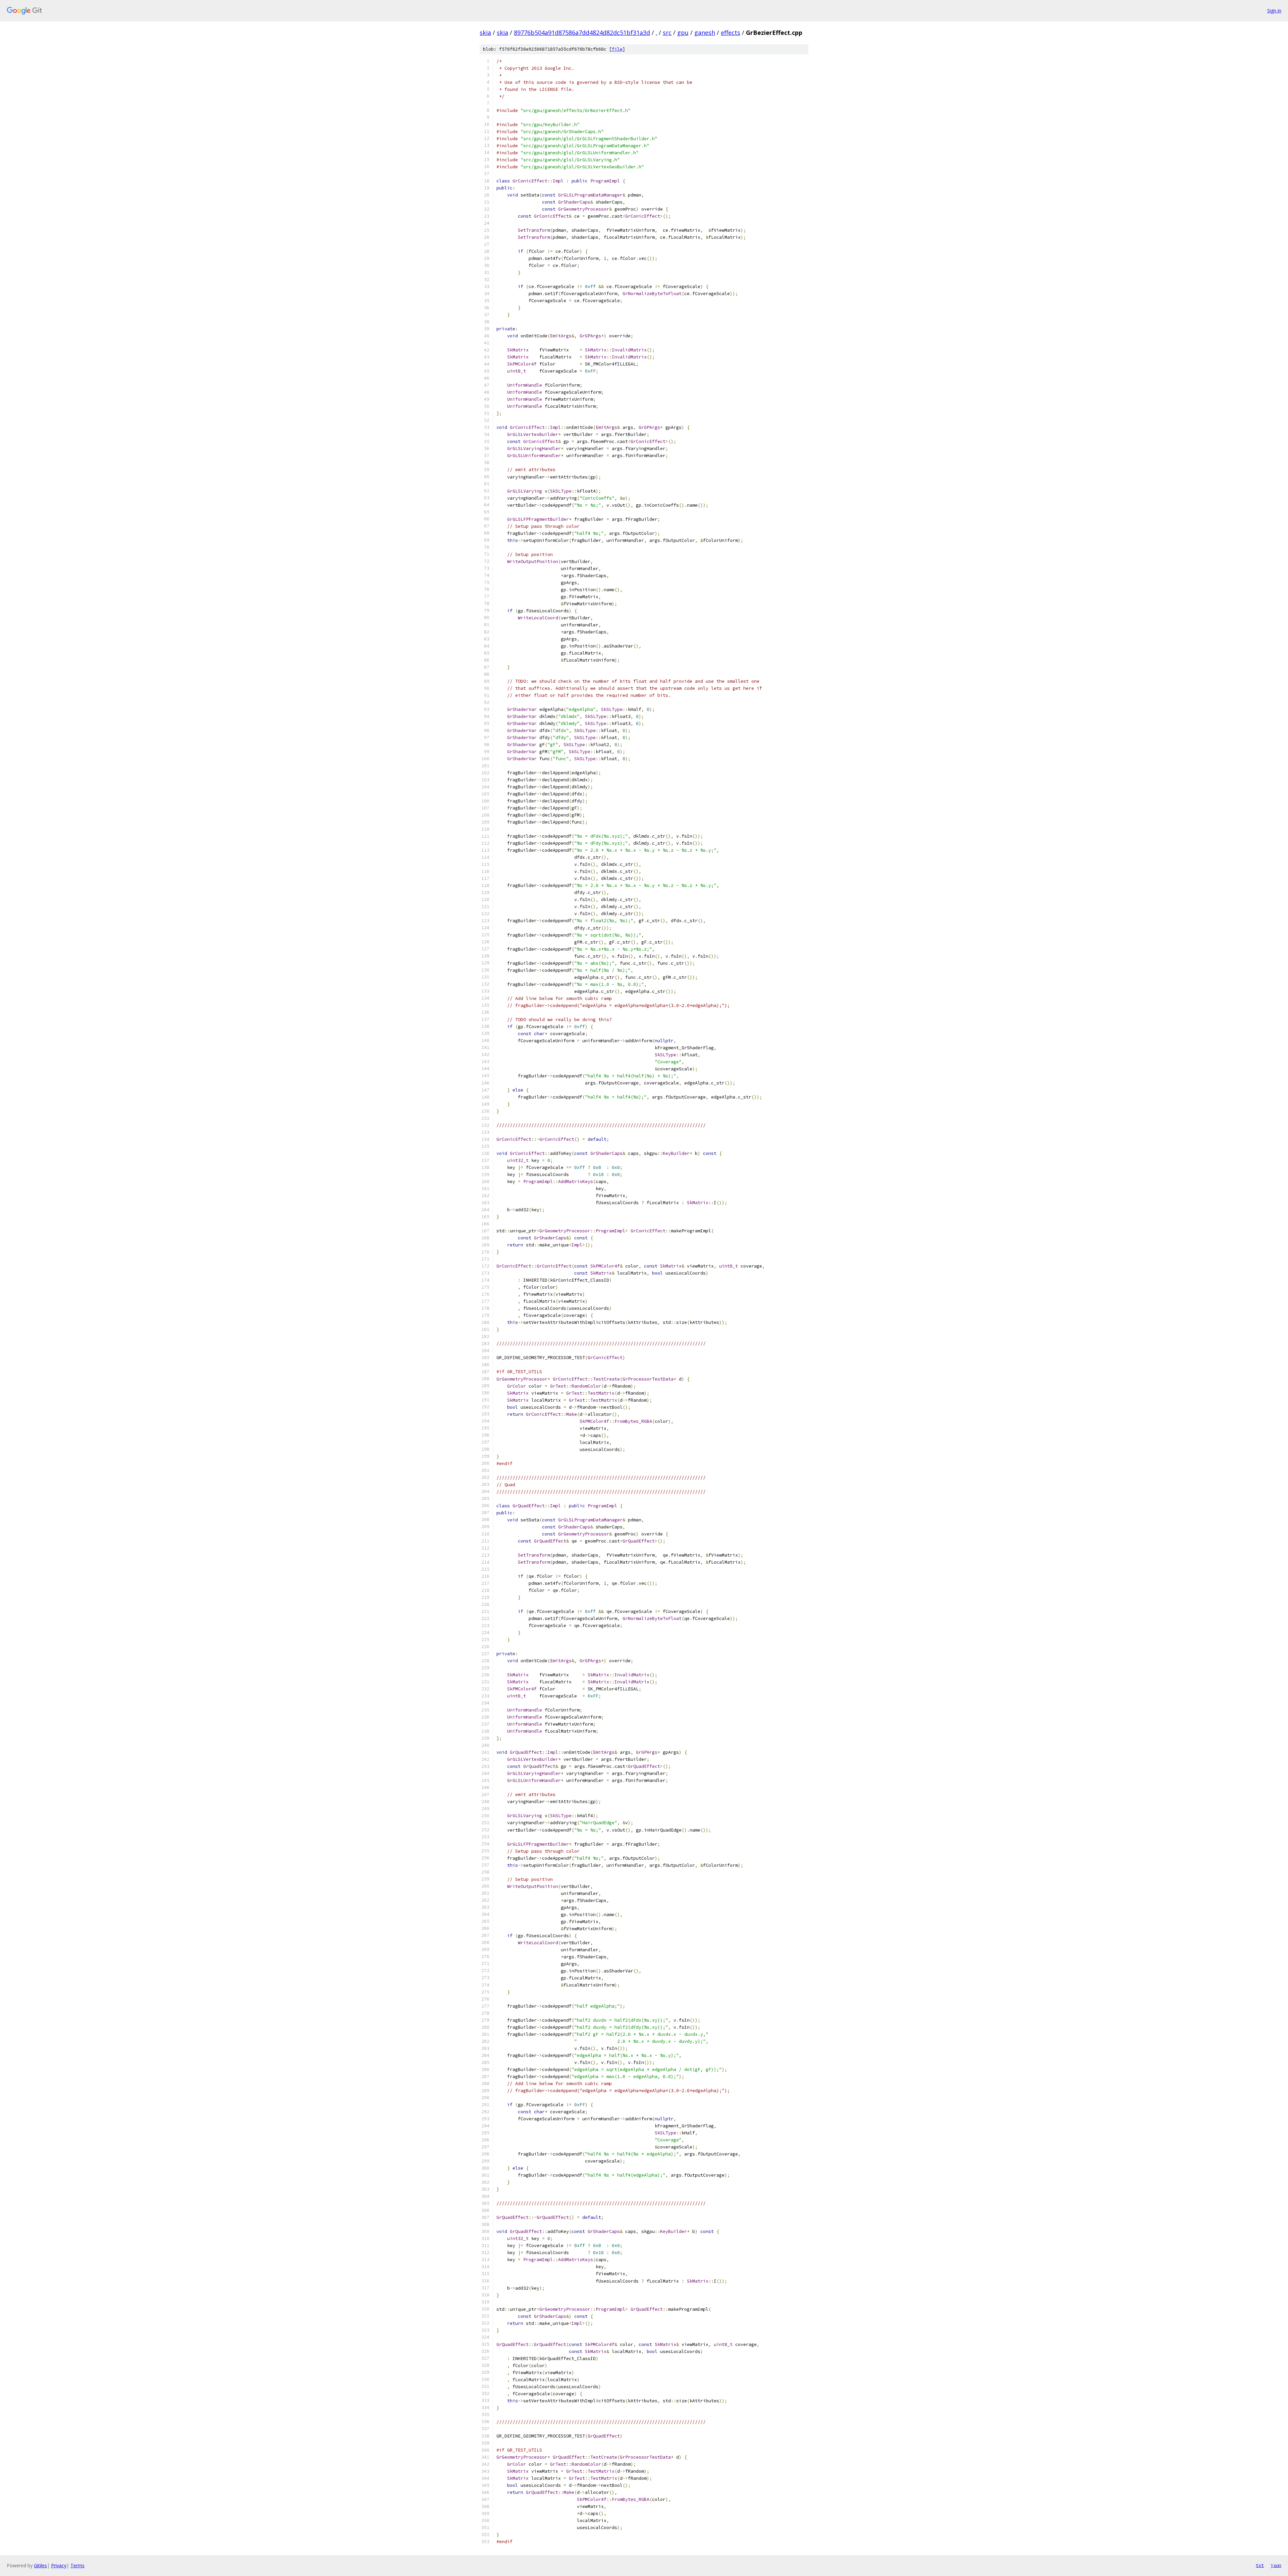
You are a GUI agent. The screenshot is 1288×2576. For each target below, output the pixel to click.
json (1276, 2565)
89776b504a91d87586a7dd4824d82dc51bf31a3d (582, 33)
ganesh (705, 33)
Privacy (59, 2565)
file (617, 49)
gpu (683, 33)
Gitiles (40, 2565)
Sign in (1274, 11)
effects (731, 33)
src (667, 33)
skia (485, 33)
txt (1260, 2565)
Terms (77, 2565)
